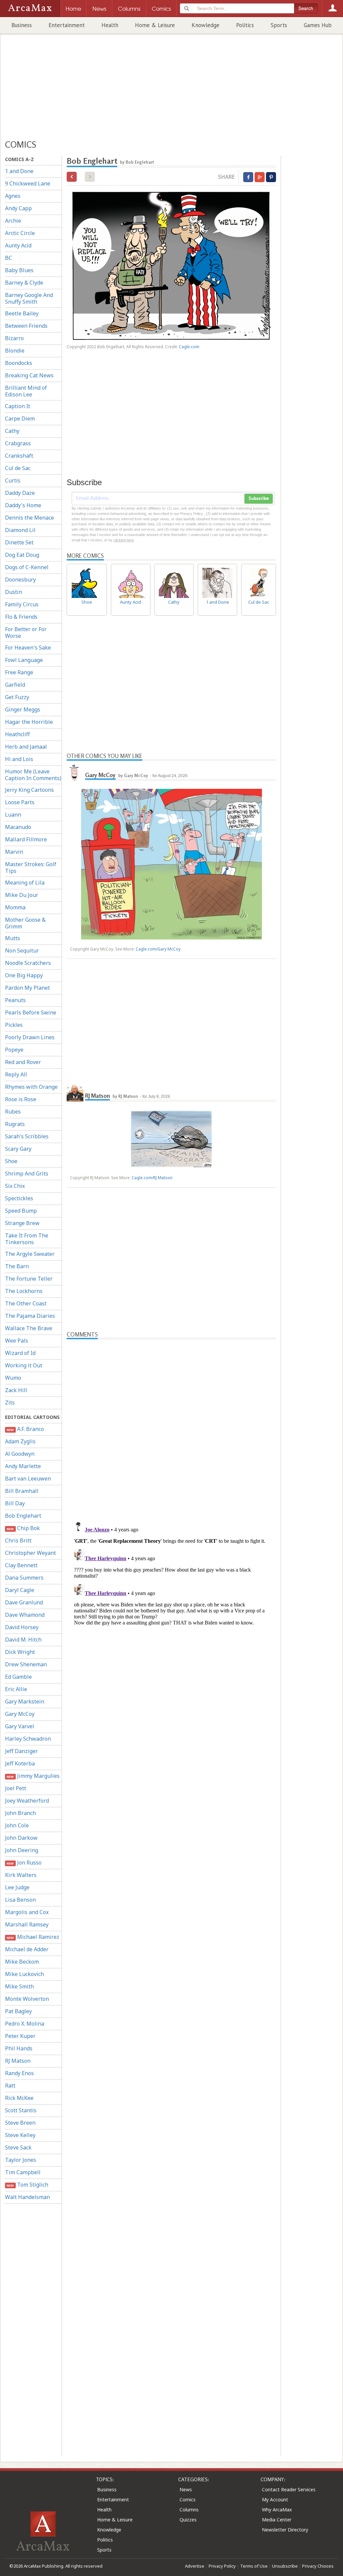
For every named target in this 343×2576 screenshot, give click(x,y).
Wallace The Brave (29, 1328)
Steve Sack (18, 2147)
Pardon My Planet (27, 988)
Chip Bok (23, 1528)
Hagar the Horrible (29, 722)
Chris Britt (18, 1540)
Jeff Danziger (21, 1751)
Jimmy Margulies (33, 1776)
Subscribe (259, 499)
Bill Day (15, 1503)
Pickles (14, 1025)
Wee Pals (17, 1341)
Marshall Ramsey (27, 1924)
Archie (13, 221)
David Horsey (22, 1627)
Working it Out (24, 1365)
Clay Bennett (21, 1565)
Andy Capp (18, 208)
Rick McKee (19, 2098)
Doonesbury (20, 580)
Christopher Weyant (30, 1553)
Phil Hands (19, 2048)
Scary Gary (18, 1149)
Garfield (15, 685)
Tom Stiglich (27, 2185)
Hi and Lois (19, 759)
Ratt (10, 2086)
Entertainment (67, 25)
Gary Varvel (20, 1726)
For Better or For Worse (26, 632)
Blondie (15, 351)
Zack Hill (16, 1390)
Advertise (195, 2566)
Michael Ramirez (33, 1937)
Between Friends (26, 326)
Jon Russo (24, 1863)
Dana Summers (24, 1578)
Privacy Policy (222, 2566)
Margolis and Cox (27, 1912)
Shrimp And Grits (27, 1173)
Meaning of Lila (25, 883)
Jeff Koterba (20, 1763)
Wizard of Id (20, 1353)
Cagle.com (189, 347)
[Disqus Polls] (171, 1423)
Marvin (14, 852)
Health (110, 25)
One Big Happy (24, 975)
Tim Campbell (23, 2172)
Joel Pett (16, 1788)
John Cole (17, 1825)
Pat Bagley (18, 2011)
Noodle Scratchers (28, 963)
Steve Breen (20, 2123)
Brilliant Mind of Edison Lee (26, 391)
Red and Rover (23, 1062)
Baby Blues (19, 270)
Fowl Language (24, 660)
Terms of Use (254, 2566)
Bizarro (14, 338)
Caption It (18, 406)
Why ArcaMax (277, 2510)
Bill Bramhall (22, 1491)
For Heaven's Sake (28, 648)
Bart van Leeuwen (28, 1479)
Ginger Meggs (23, 709)
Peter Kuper (20, 2036)
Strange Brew (22, 1223)
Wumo (13, 1378)
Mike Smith (19, 1986)
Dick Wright (20, 1652)
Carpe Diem (20, 419)
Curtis (13, 480)
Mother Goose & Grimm (25, 923)
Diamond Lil (20, 530)
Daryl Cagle (20, 1590)
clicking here (124, 540)
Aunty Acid (18, 245)
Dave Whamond (25, 1615)
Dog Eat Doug (22, 555)
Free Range (19, 672)
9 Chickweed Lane (28, 183)
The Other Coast (26, 1303)
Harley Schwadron (28, 1739)
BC (9, 258)
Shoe (11, 1161)
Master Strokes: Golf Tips (31, 867)
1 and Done (19, 171)
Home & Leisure (155, 25)
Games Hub (318, 25)
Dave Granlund (24, 1602)
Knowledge (205, 25)
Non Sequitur (22, 951)
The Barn (17, 1266)
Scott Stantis (21, 2110)
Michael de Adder (27, 1949)
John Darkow (21, 1838)
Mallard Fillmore (26, 839)
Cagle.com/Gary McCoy (158, 949)
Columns (189, 2510)
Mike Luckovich (24, 1974)
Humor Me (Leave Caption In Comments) (33, 775)
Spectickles (19, 1198)
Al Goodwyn (20, 1454)
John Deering (22, 1850)
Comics (188, 2499)
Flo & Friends (21, 617)
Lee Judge (17, 1887)
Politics (245, 25)
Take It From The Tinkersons (27, 1239)
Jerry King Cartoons (29, 790)
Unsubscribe (285, 2566)
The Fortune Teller (29, 1279)
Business (22, 25)
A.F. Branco (25, 1429)
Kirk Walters (21, 1875)
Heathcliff (17, 734)
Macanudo (18, 827)
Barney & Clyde (24, 283)
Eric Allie (16, 1689)
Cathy (12, 431)
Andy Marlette (23, 1466)
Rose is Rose (21, 1099)
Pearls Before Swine (31, 1012)
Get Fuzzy (17, 697)
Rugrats (15, 1124)
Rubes (13, 1112)
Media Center (277, 2520)
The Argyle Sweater (30, 1254)
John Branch (20, 1813)
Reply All (16, 1074)
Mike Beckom (22, 1962)
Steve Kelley (20, 2135)
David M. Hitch (23, 1640)
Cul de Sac (18, 468)
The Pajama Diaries (30, 1316)
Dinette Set (19, 542)
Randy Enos (19, 2073)
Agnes (13, 196)
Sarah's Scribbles (27, 1136)
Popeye (14, 1050)
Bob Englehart (23, 1516)
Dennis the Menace (29, 518)
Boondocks (19, 363)
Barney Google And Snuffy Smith (29, 298)
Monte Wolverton (27, 1999)
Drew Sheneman (26, 1664)
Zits (10, 1403)
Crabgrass (18, 443)
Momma (15, 907)
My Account (275, 2499)
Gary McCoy (20, 1714)
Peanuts (15, 1000)
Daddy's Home (23, 505)
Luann (13, 815)
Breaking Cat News (29, 375)
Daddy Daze (20, 493)
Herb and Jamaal (26, 747)
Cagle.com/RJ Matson (152, 1178)
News (186, 2489)
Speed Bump (21, 1211)
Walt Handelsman (27, 2197)
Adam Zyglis (20, 1441)
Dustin (14, 592)
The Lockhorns (24, 1291)
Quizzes (188, 2520)
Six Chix (15, 1186)
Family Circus (22, 604)
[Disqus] (171, 1602)
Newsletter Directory (285, 2530)
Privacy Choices (318, 2566)
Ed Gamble (18, 1677)
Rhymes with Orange (31, 1087)
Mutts (13, 938)
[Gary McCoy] (75, 772)
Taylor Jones (21, 2160)
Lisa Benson (20, 1900)
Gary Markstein (25, 1701)
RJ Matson (18, 2061)
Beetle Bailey (22, 313)
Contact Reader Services (289, 2489)
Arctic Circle (20, 233)
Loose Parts (20, 802)
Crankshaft (19, 456)
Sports (279, 25)
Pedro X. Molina (25, 2024)
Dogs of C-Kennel (27, 567)
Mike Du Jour (22, 895)
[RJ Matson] (75, 1093)
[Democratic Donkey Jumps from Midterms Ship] (72, 177)
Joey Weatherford (27, 1801)
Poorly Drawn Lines (30, 1037)
